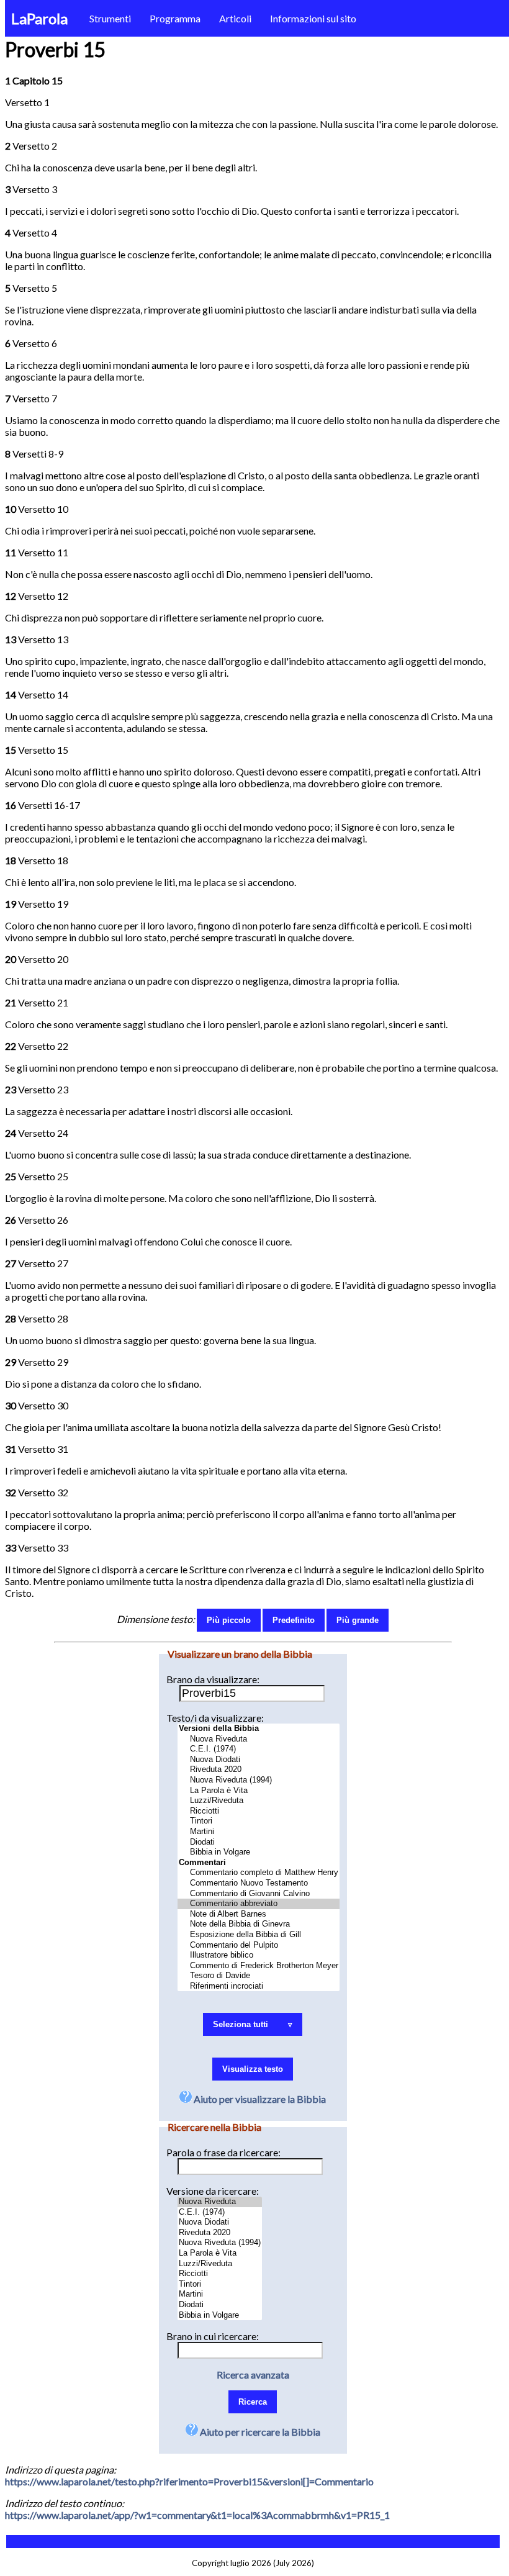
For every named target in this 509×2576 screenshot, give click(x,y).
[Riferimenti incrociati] (259, 1986)
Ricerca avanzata (253, 2375)
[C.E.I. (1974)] (259, 1749)
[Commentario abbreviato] (259, 1904)
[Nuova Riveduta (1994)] (259, 1780)
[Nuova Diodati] (259, 1760)
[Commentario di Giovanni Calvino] (259, 1894)
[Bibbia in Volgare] (259, 1852)
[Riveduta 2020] (259, 1770)
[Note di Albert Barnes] (259, 1914)
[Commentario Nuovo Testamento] (259, 1883)
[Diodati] (259, 1842)
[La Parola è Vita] (259, 1791)
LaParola (39, 18)
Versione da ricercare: (213, 2191)
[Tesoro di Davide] (259, 1976)
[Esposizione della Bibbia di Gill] (259, 1935)
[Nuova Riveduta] (259, 1739)
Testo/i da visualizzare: (215, 1718)
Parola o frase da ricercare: (223, 2152)
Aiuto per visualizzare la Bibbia (259, 2099)
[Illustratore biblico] (259, 1955)
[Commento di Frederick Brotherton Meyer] (259, 1966)
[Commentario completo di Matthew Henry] (259, 1873)
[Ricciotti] (259, 1811)
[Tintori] (259, 1821)
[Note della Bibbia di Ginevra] (259, 1924)
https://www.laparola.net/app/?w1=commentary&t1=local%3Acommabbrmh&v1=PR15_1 (197, 2515)
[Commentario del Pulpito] (259, 1946)
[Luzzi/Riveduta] (259, 1801)
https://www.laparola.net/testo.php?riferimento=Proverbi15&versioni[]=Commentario (189, 2481)
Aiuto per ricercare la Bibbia (259, 2432)
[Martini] (259, 1832)
